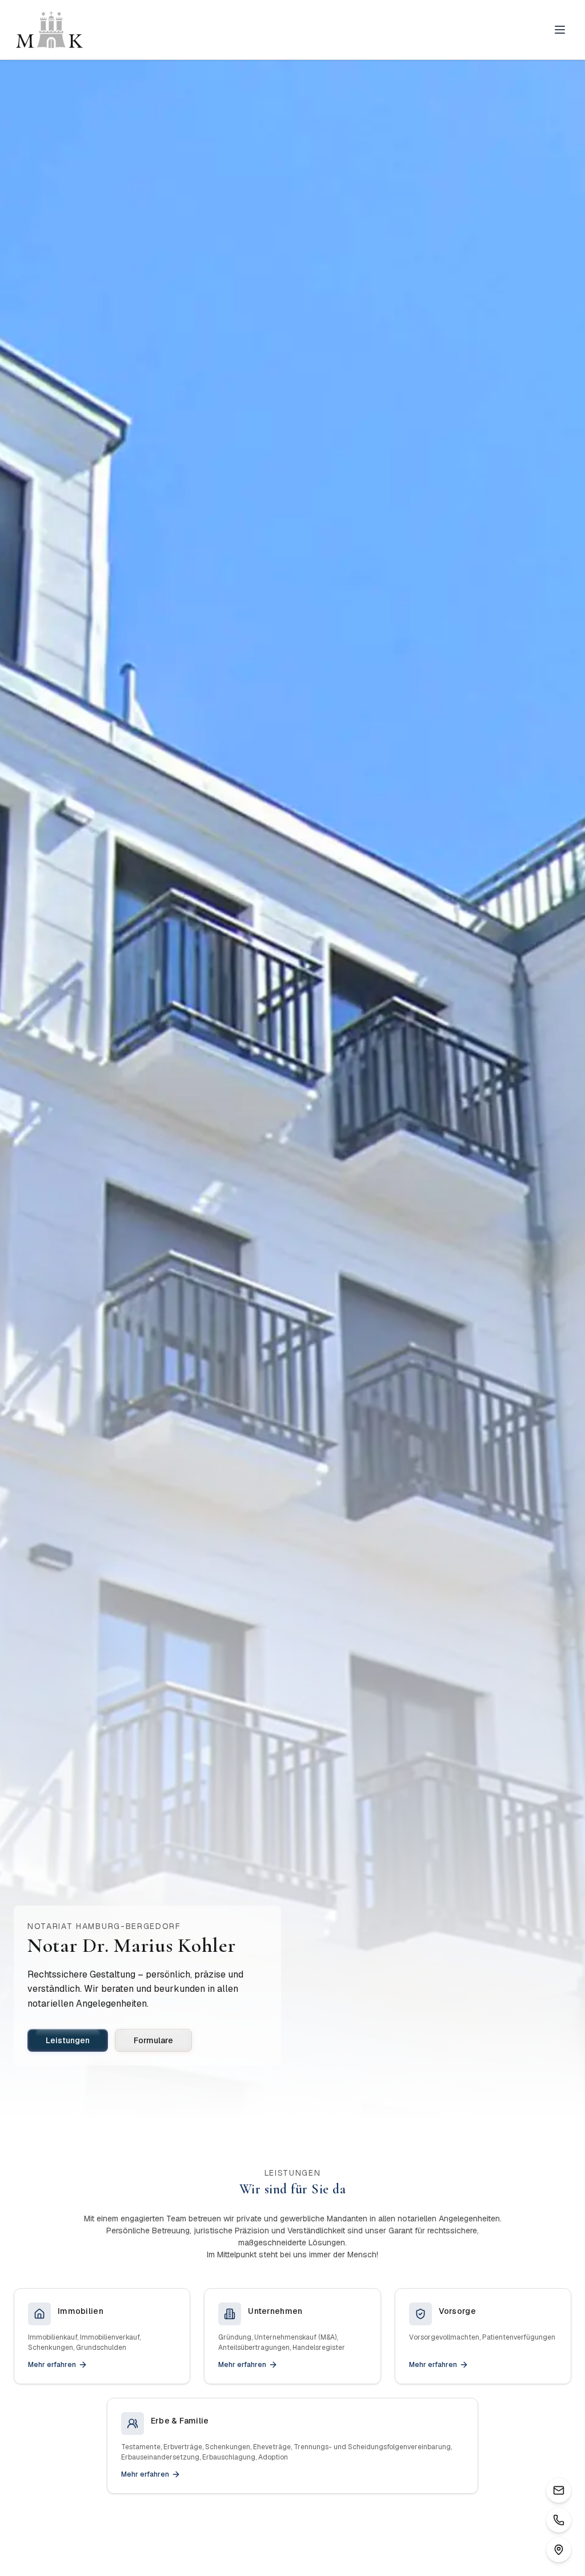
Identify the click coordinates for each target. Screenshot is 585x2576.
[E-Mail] (559, 2490)
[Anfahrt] (559, 2550)
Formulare (153, 2040)
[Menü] (560, 30)
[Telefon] (559, 2520)
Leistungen (68, 2040)
